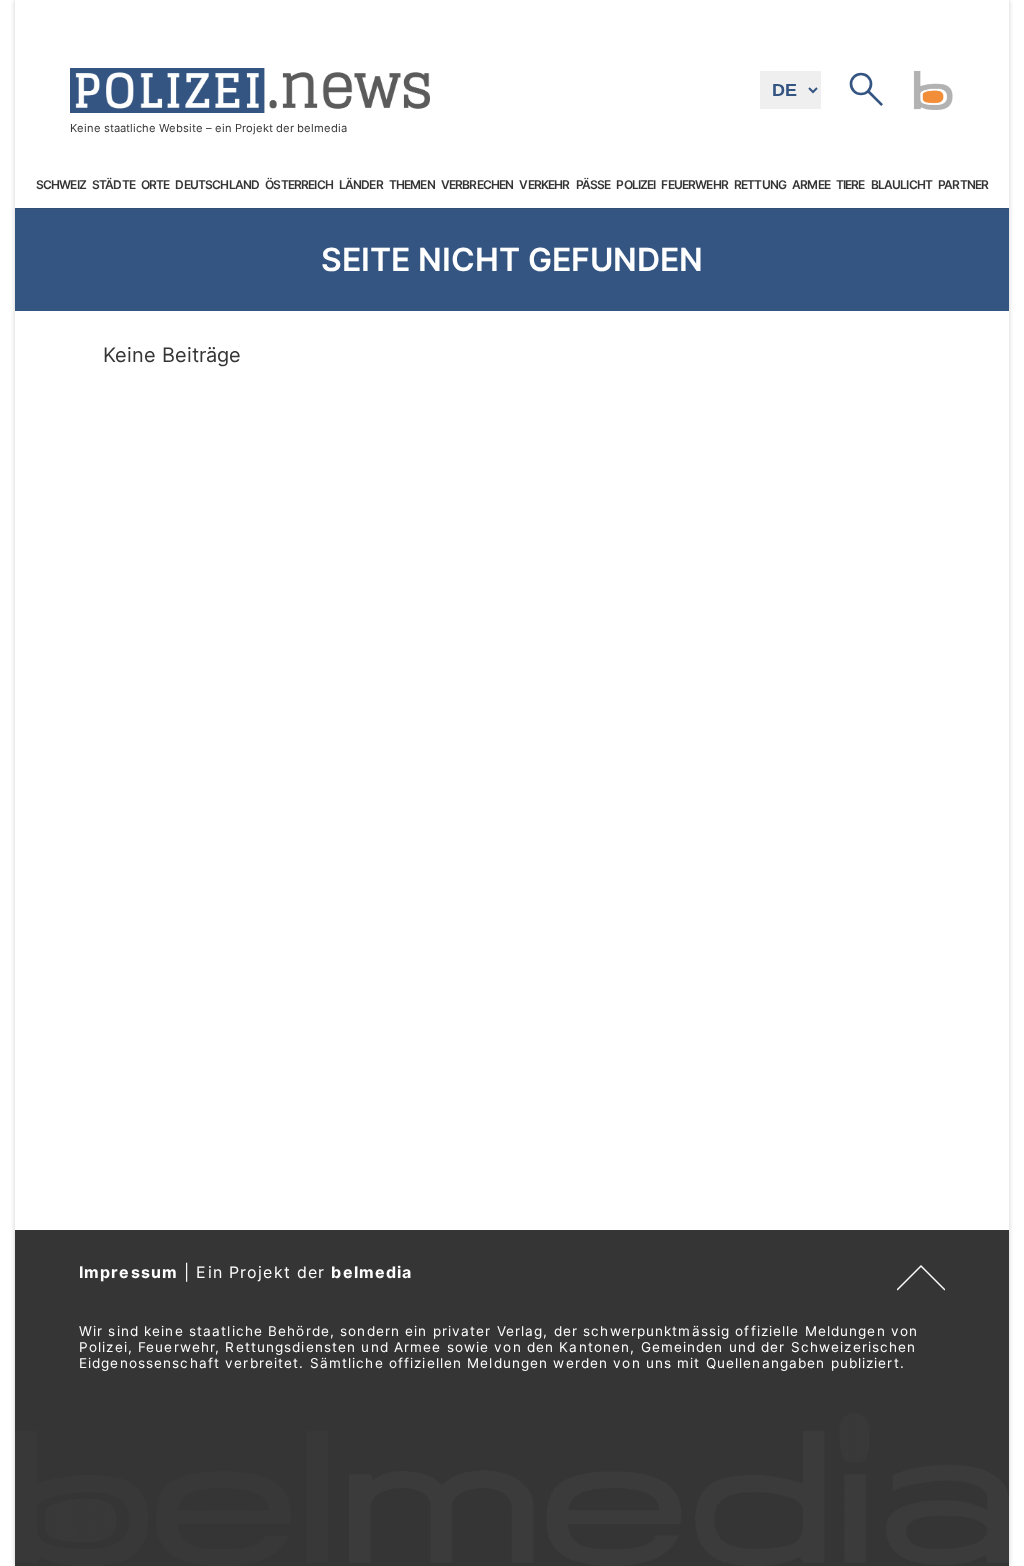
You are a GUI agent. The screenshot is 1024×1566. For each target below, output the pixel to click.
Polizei (635, 184)
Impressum (128, 1272)
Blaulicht (901, 184)
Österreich (299, 184)
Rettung (760, 184)
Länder (361, 184)
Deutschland (217, 184)
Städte (113, 184)
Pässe (593, 184)
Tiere (850, 184)
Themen (412, 184)
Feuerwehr (694, 184)
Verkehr (544, 184)
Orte (155, 184)
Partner (963, 184)
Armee (811, 184)
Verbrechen (477, 184)
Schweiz (61, 184)
